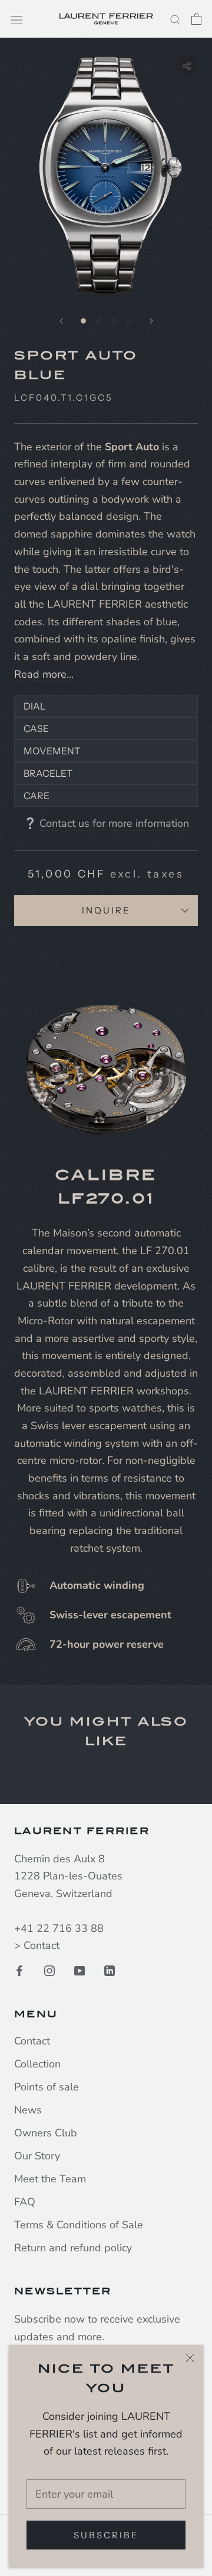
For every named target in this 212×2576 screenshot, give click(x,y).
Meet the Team (50, 2179)
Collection (37, 2064)
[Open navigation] (16, 19)
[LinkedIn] (110, 1970)
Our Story (37, 2156)
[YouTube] (79, 1970)
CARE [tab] (37, 796)
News (28, 2110)
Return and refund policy (73, 2248)
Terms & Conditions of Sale (79, 2225)
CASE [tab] (37, 728)
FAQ (25, 2202)
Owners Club (46, 2133)
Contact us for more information (114, 823)
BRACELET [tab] (48, 773)
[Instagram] (49, 1970)
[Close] (190, 2358)
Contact (42, 1945)
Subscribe (106, 2535)
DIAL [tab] (34, 706)
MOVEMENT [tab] (52, 751)
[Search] (175, 19)
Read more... (44, 674)
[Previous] (61, 321)
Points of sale (47, 2087)
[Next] (151, 321)
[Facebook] (19, 1970)
